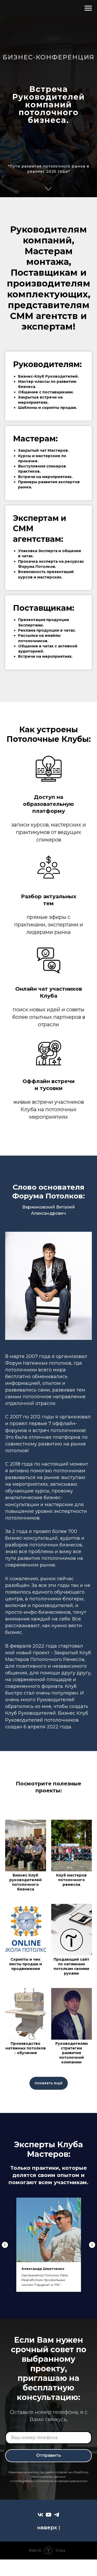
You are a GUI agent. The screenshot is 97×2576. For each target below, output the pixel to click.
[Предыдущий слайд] (5, 2245)
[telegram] (57, 2515)
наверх (47, 2527)
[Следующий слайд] (92, 2245)
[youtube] (48, 2515)
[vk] (40, 2515)
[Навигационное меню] (88, 8)
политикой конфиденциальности (62, 2481)
